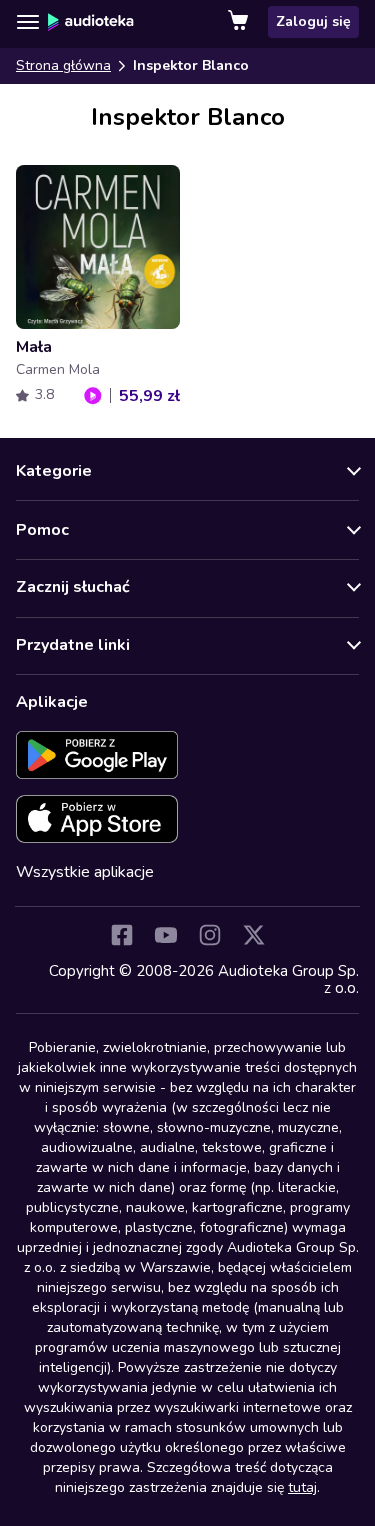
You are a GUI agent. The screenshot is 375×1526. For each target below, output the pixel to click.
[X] (254, 935)
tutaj (302, 1487)
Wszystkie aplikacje (85, 872)
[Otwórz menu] (28, 22)
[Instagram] (210, 935)
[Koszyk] (240, 22)
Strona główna (63, 65)
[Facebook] (122, 935)
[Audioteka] (91, 22)
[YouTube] (166, 935)
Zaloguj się (313, 21)
